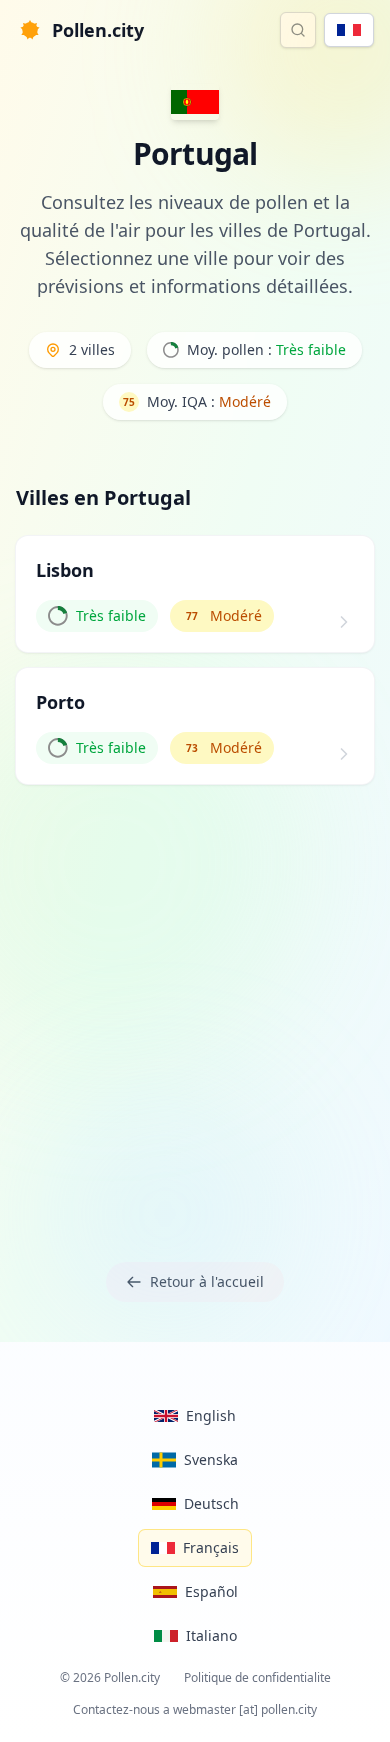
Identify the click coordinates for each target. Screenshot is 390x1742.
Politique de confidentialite (257, 1678)
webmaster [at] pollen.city (245, 1709)
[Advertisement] (195, 1019)
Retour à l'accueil (207, 1281)
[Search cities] (298, 30)
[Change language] (349, 30)
